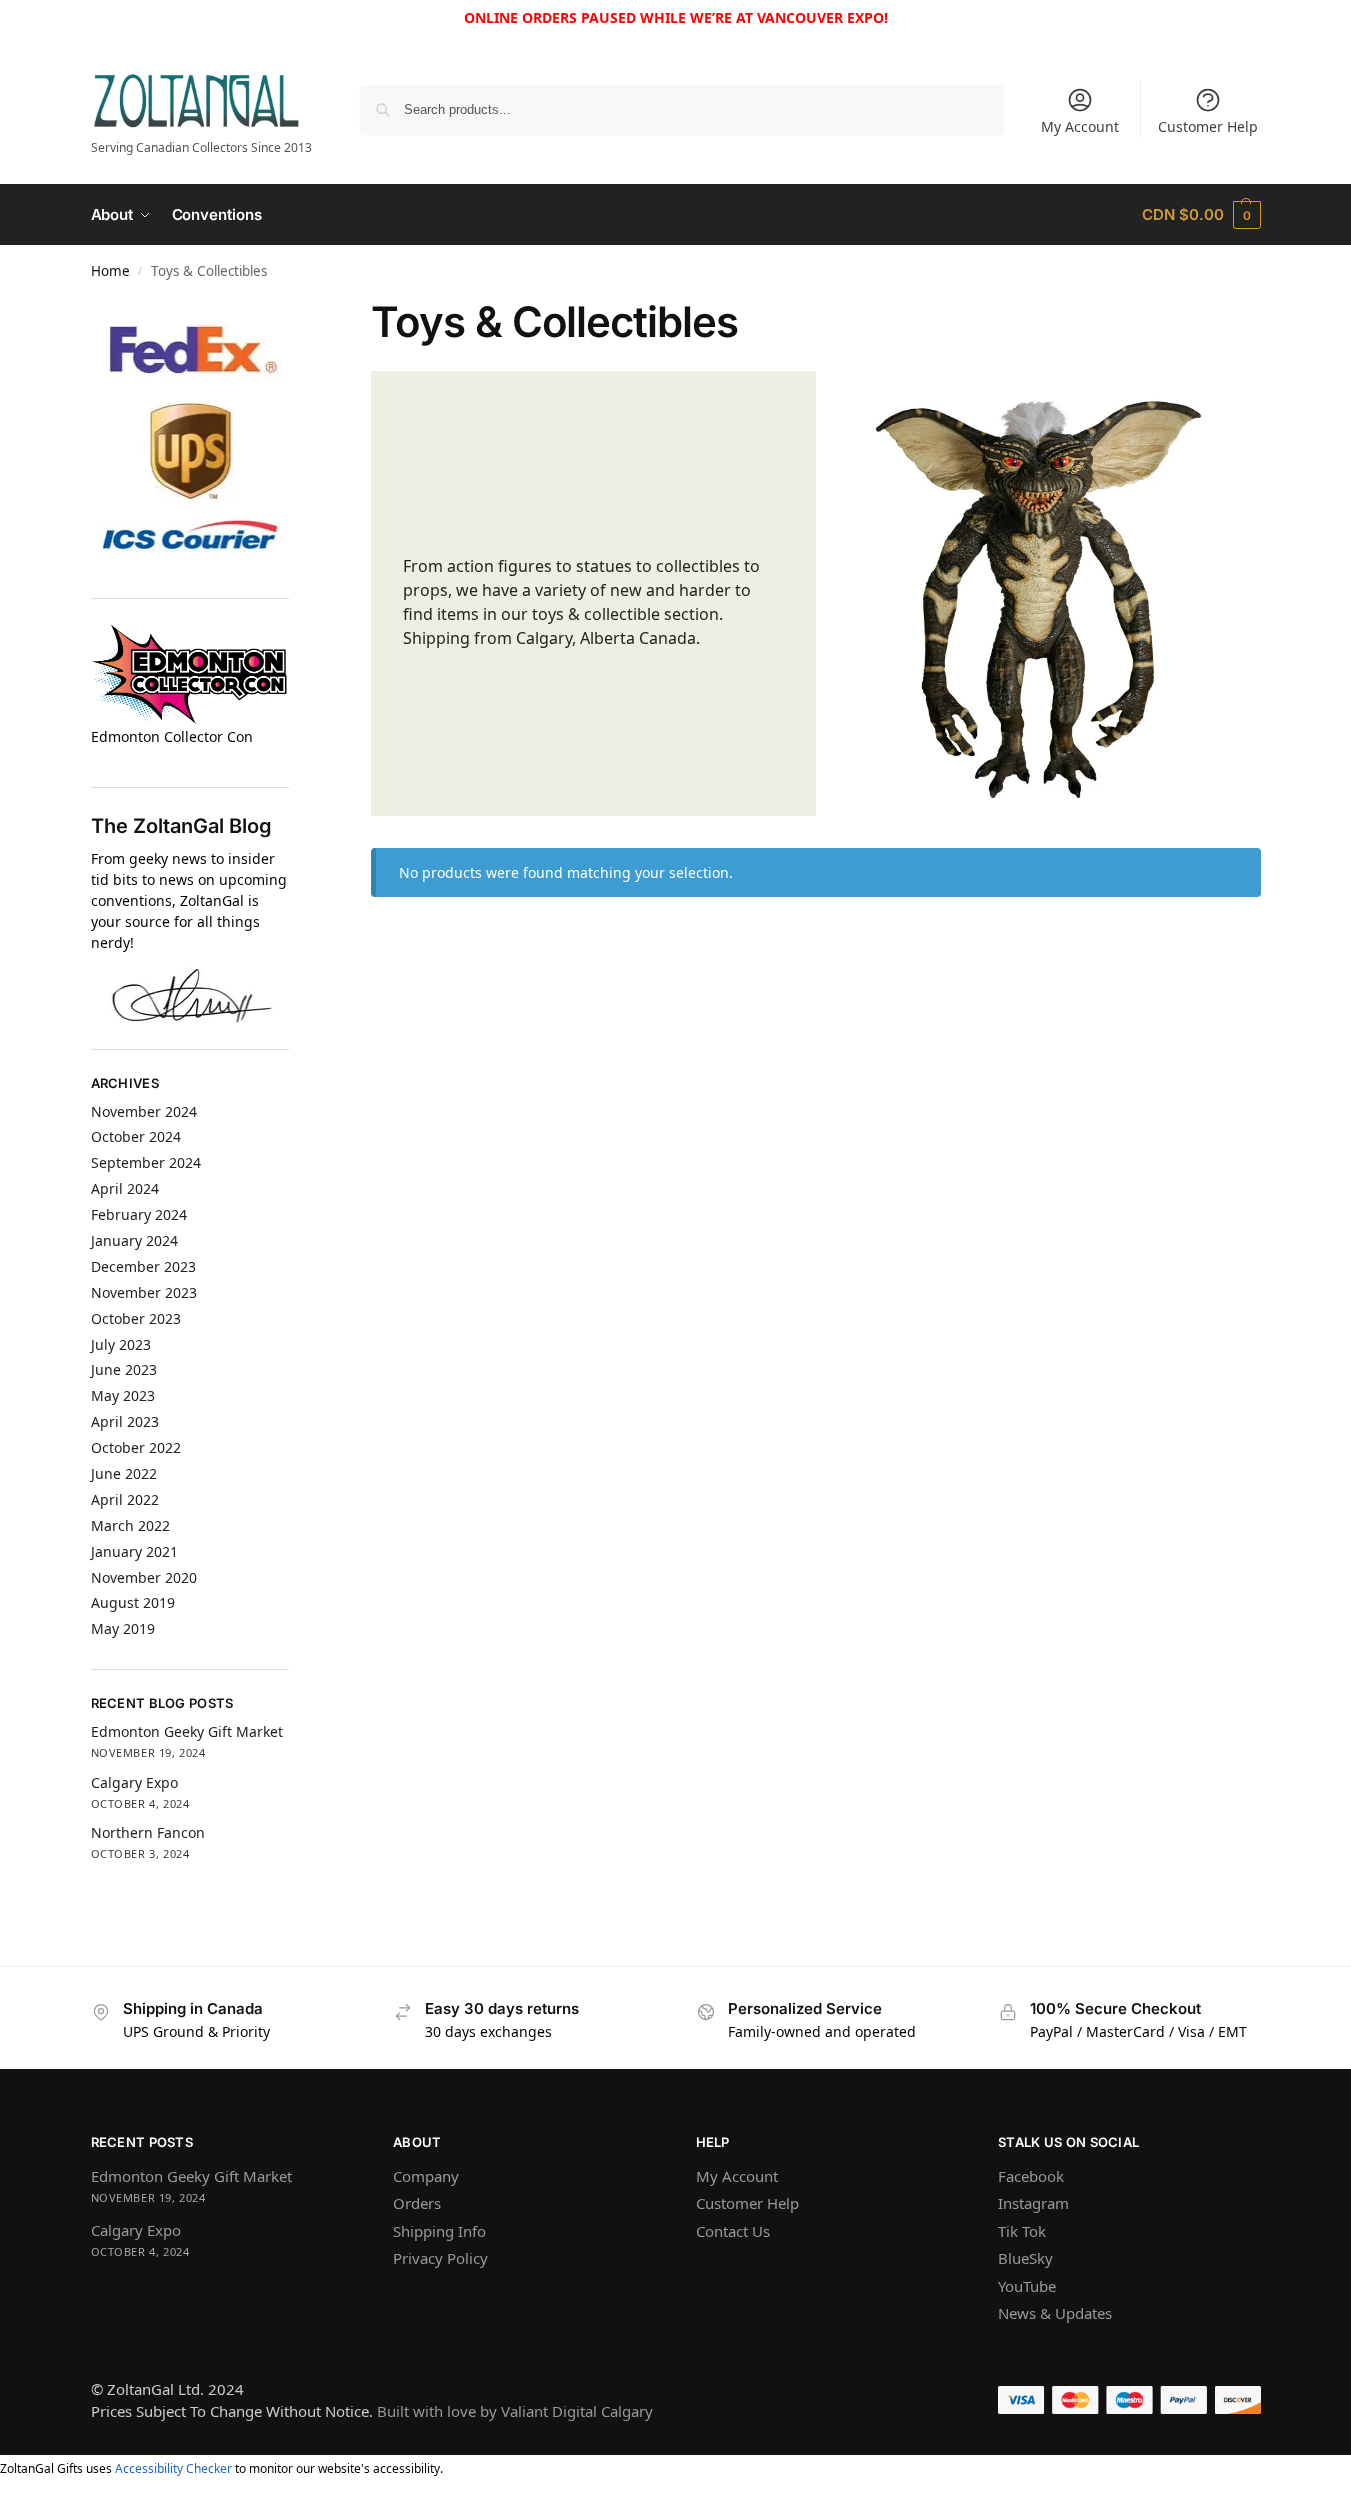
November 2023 (144, 1292)
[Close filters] (295, 310)
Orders (417, 2203)
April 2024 (125, 1188)
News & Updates (1055, 2313)
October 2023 (136, 1318)
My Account (1080, 126)
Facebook (1031, 2176)
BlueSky (1025, 2258)
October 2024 (136, 1136)
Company (426, 2176)
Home (110, 271)
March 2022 (130, 1525)
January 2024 (134, 1240)
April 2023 (125, 1421)
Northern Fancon (148, 1832)
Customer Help (1208, 126)
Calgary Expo (134, 1782)
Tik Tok (1022, 2231)
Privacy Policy (440, 2258)
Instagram (1033, 2203)
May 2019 (123, 1628)
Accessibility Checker (173, 2468)
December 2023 (143, 1266)
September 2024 (146, 1162)
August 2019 (133, 1602)
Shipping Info (439, 2231)
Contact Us (733, 2231)
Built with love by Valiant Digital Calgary (515, 2411)
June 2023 (124, 1369)
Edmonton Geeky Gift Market (187, 1731)
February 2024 (139, 1214)
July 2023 (121, 1344)
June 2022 (124, 1473)
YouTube (1027, 2286)
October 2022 (136, 1447)
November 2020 (144, 1577)
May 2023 (123, 1395)
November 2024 (144, 1111)
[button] (1201, 215)
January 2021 (134, 1551)
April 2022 (125, 1499)
